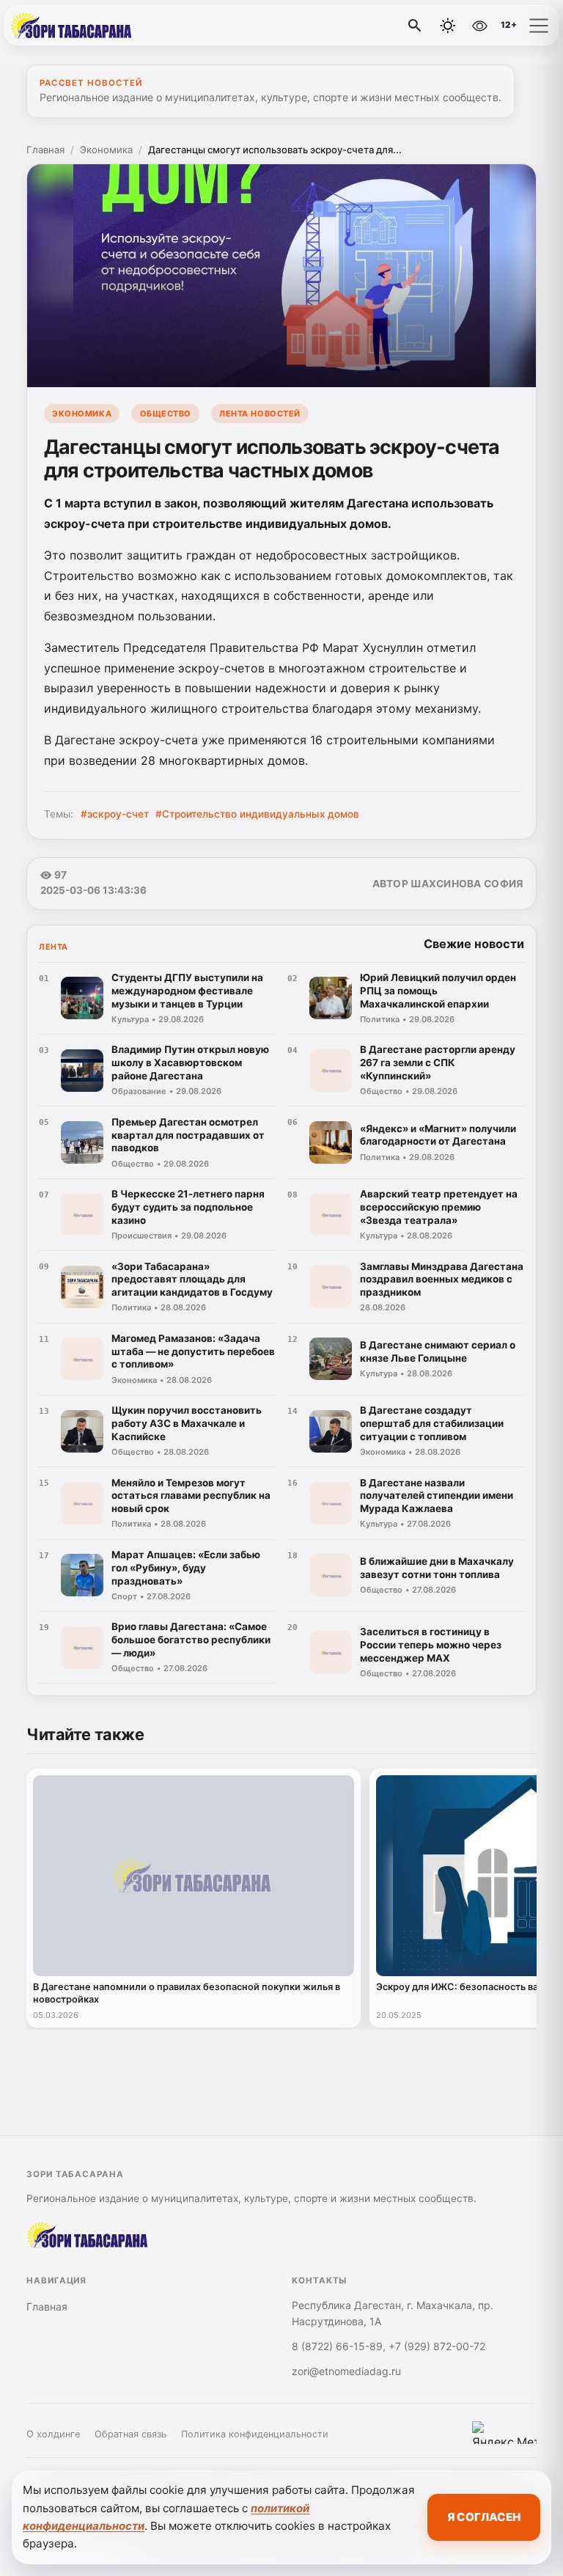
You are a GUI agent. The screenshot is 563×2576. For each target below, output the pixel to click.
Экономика (106, 150)
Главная (45, 150)
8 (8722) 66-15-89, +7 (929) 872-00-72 (389, 2346)
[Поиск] (415, 26)
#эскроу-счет (115, 814)
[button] (539, 26)
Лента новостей (260, 414)
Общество (166, 414)
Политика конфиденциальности (255, 2434)
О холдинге (53, 2434)
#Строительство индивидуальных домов (257, 814)
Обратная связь (130, 2434)
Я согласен (484, 2517)
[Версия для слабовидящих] (479, 26)
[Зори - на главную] (72, 26)
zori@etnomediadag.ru (346, 2371)
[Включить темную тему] (448, 26)
